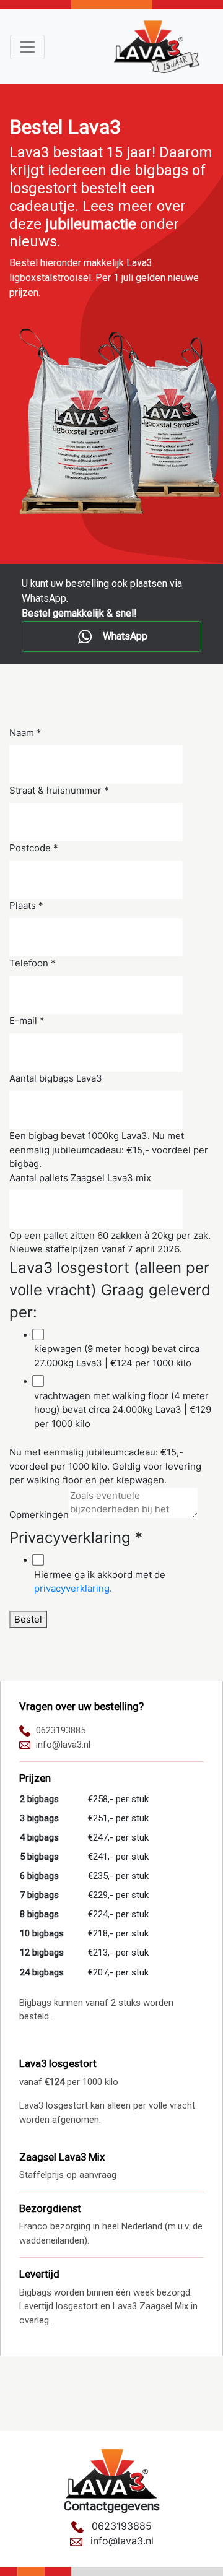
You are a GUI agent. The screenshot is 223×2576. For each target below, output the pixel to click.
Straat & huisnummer (59, 790)
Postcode (34, 848)
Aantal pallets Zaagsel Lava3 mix (80, 1178)
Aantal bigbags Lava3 (56, 1078)
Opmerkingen (39, 1515)
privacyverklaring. (73, 1588)
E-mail (27, 1021)
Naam (25, 733)
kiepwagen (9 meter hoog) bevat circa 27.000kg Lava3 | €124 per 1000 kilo (117, 1356)
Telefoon (33, 963)
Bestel (28, 1619)
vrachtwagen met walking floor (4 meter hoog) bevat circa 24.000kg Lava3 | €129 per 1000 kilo (123, 1410)
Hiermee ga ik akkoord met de (100, 1582)
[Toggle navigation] (27, 47)
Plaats (26, 905)
